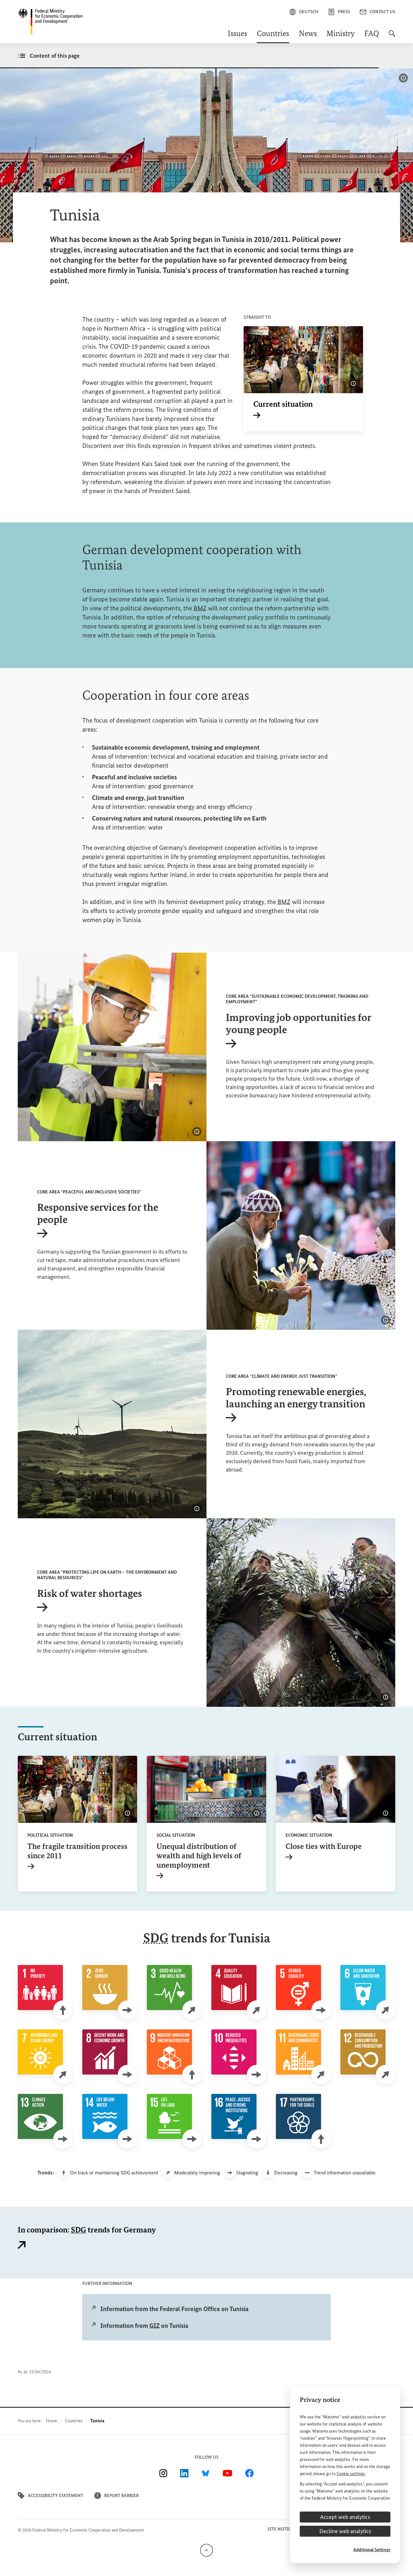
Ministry (341, 34)
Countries (273, 34)
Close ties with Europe (324, 1851)
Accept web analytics (345, 2517)
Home (51, 2421)
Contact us (382, 12)
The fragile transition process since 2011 (77, 1855)
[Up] (206, 2550)
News (308, 34)
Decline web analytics (345, 2531)
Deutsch (309, 12)
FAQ (372, 34)
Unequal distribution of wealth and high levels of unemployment (199, 1860)
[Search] (392, 37)
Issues (237, 34)
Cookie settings (351, 2474)
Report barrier (121, 2496)
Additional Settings (372, 2550)
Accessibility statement (55, 2496)
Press (344, 12)
